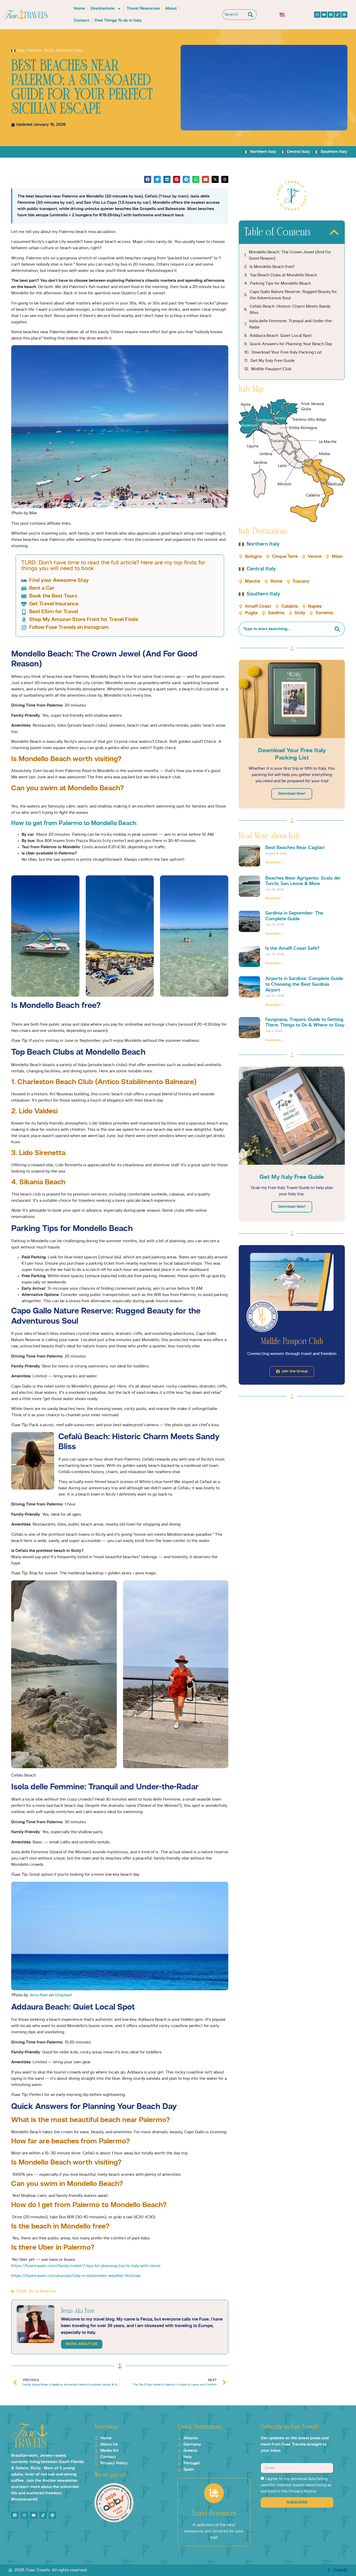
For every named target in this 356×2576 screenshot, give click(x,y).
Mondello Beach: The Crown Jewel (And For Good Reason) (290, 255)
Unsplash (63, 1995)
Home (79, 9)
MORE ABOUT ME (82, 2344)
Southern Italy (69, 51)
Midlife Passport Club (271, 369)
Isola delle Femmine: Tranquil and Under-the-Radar (291, 324)
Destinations (102, 9)
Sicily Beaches (42, 2291)
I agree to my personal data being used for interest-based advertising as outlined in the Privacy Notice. (296, 2485)
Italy (20, 51)
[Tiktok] (337, 15)
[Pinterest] (344, 15)
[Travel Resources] (214, 2493)
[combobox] (234, 15)
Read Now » (274, 863)
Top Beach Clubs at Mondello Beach (283, 275)
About (171, 9)
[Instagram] (317, 15)
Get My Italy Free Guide (273, 361)
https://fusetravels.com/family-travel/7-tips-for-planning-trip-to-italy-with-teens (86, 2266)
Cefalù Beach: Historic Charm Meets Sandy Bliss (290, 310)
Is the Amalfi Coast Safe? (292, 948)
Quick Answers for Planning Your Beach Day (291, 344)
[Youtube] (324, 15)
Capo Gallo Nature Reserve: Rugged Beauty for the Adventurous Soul (293, 295)
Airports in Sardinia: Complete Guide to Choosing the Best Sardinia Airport (304, 984)
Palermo (34, 51)
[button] (148, 179)
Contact (81, 21)
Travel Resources (143, 9)
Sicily (49, 51)
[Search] (252, 15)
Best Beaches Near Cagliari (295, 848)
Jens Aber (38, 1995)
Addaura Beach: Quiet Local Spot (281, 336)
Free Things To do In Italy (118, 21)
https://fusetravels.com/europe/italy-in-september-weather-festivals (76, 2276)
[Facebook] (331, 15)
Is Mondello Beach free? (272, 267)
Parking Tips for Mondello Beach (280, 284)
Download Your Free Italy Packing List (287, 352)
